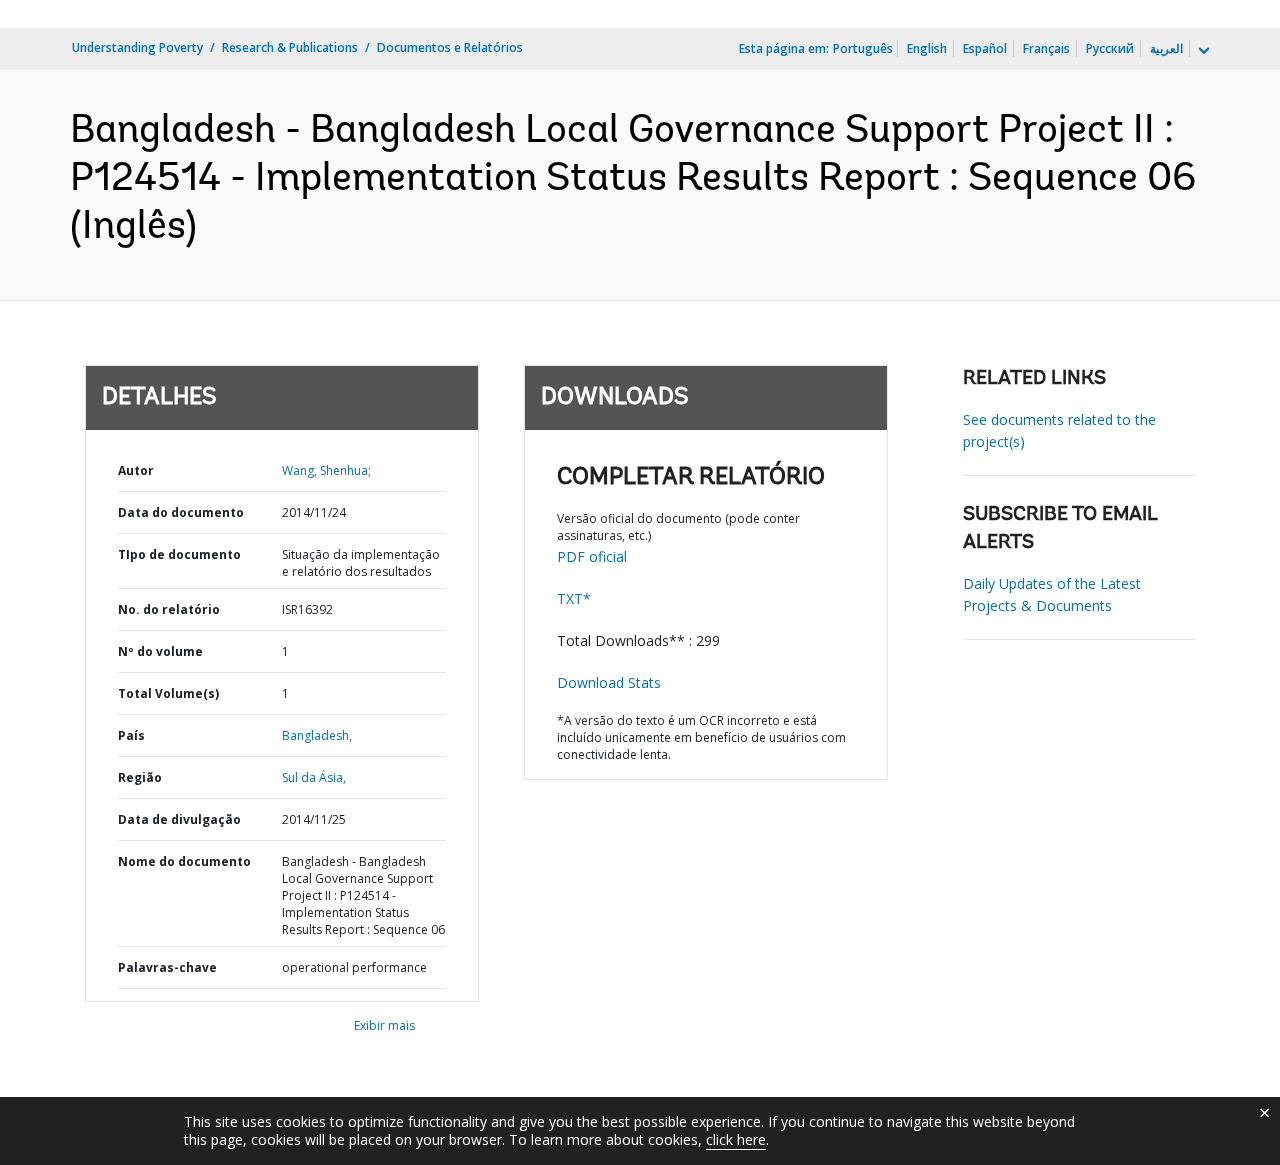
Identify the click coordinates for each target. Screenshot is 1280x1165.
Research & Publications (290, 47)
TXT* (574, 598)
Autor (136, 470)
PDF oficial (592, 556)
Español (985, 48)
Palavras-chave (167, 967)
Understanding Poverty (137, 47)
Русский (1110, 48)
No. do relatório (169, 609)
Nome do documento (184, 861)
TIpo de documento (179, 554)
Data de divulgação (179, 819)
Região (140, 777)
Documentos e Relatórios (450, 47)
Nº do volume (160, 651)
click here (736, 1139)
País (131, 735)
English (927, 48)
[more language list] (1202, 51)
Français (1046, 48)
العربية (1166, 48)
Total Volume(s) (168, 693)
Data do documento (181, 512)
